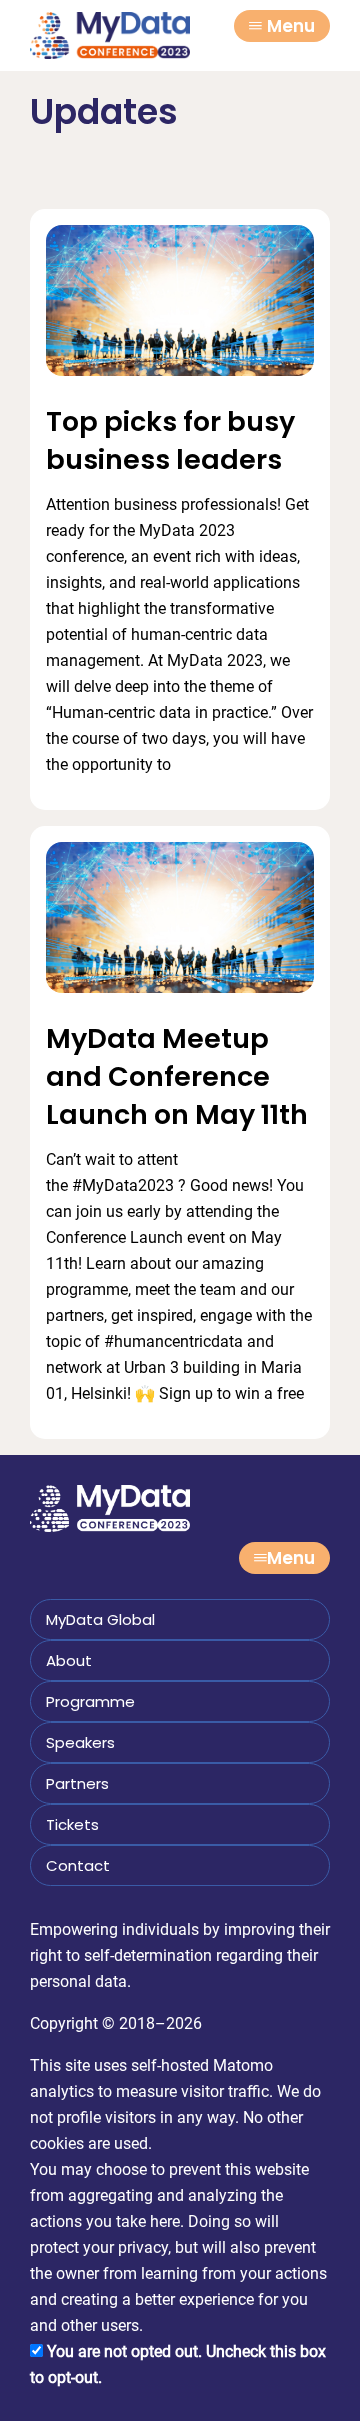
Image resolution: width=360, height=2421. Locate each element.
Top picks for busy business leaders (170, 440)
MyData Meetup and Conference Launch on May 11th (177, 1076)
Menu (291, 26)
